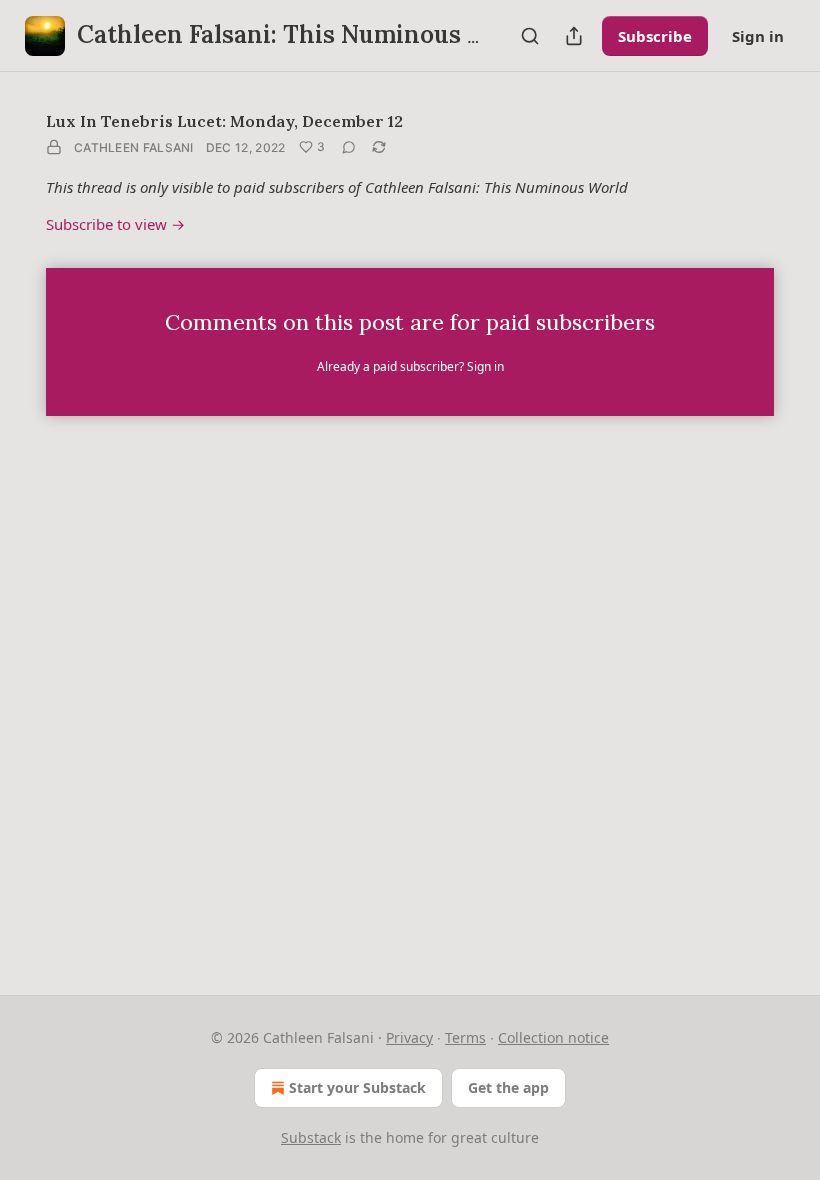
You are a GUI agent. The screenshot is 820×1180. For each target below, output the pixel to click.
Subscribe (655, 36)
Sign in (758, 36)
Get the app (508, 1087)
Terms (465, 1037)
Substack (311, 1137)
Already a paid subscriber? (410, 366)
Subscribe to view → (115, 224)
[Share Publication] (574, 36)
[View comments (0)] (349, 147)
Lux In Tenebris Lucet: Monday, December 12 (224, 121)
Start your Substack (357, 1087)
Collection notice (553, 1037)
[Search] (530, 36)
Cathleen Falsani (134, 147)
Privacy (409, 1037)
